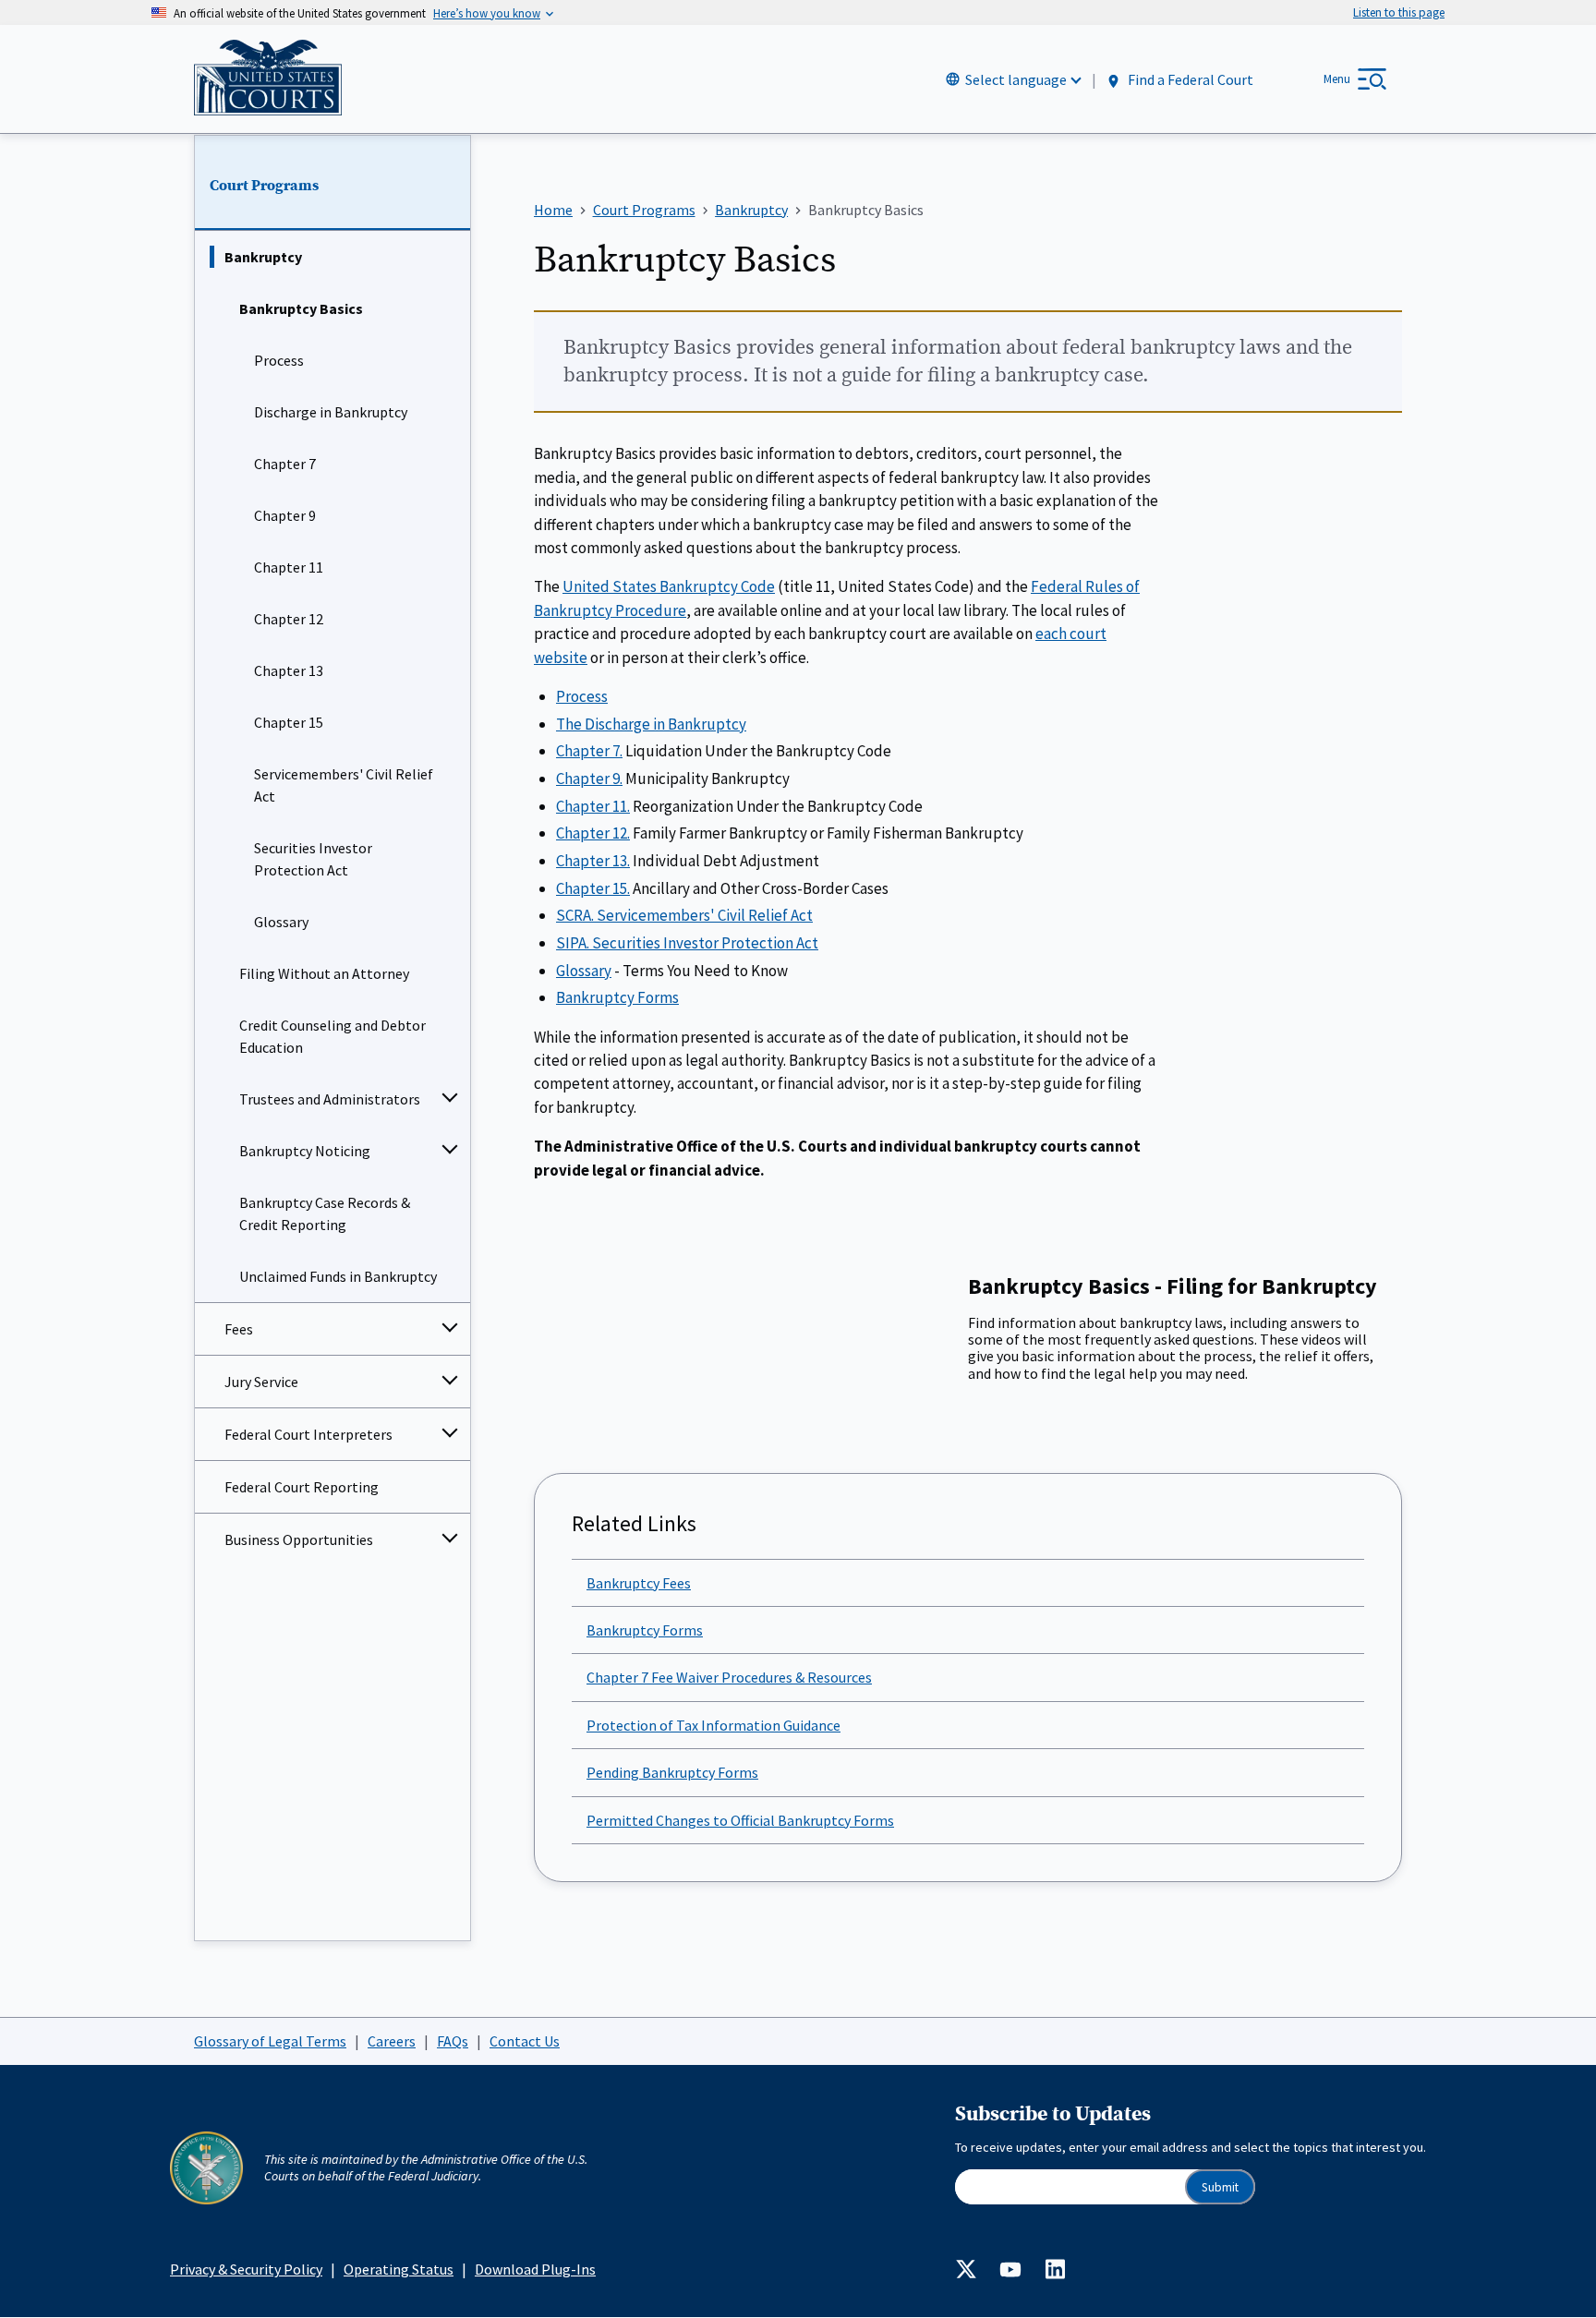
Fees (239, 1329)
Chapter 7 (285, 464)
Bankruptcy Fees (639, 1583)
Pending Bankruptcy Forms (672, 1772)
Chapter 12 (289, 619)
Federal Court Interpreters (308, 1434)
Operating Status (399, 2269)
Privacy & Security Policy (246, 2269)
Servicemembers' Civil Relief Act (344, 785)
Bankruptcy (263, 257)
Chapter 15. (593, 888)
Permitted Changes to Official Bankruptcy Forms (740, 1820)
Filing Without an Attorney (324, 973)
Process (279, 360)
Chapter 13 (289, 670)
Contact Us (525, 2041)
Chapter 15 (289, 722)
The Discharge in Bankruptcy (651, 724)
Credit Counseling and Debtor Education (332, 1036)
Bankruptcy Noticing (305, 1151)
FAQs (453, 2041)
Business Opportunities (299, 1539)
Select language (1016, 79)
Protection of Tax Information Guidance (713, 1725)
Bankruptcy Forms (617, 997)
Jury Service (261, 1382)
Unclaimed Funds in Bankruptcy (338, 1276)
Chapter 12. (593, 833)
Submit (1220, 2187)
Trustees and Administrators (330, 1099)
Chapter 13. (593, 861)
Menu (1337, 79)
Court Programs (264, 186)
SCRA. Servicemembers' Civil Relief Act (684, 915)
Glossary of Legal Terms (270, 2041)
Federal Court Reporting (302, 1487)
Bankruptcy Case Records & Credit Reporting (325, 1213)
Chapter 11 (289, 567)
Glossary (281, 922)
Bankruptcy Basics (301, 308)
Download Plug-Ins (535, 2269)
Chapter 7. (589, 751)
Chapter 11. (593, 806)
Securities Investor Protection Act (313, 859)
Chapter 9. (589, 779)
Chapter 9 (285, 515)
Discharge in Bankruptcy (331, 412)
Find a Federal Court (1189, 80)
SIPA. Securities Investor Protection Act (687, 943)
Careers (392, 2041)
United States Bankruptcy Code (669, 586)
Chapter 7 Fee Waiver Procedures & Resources (729, 1677)
